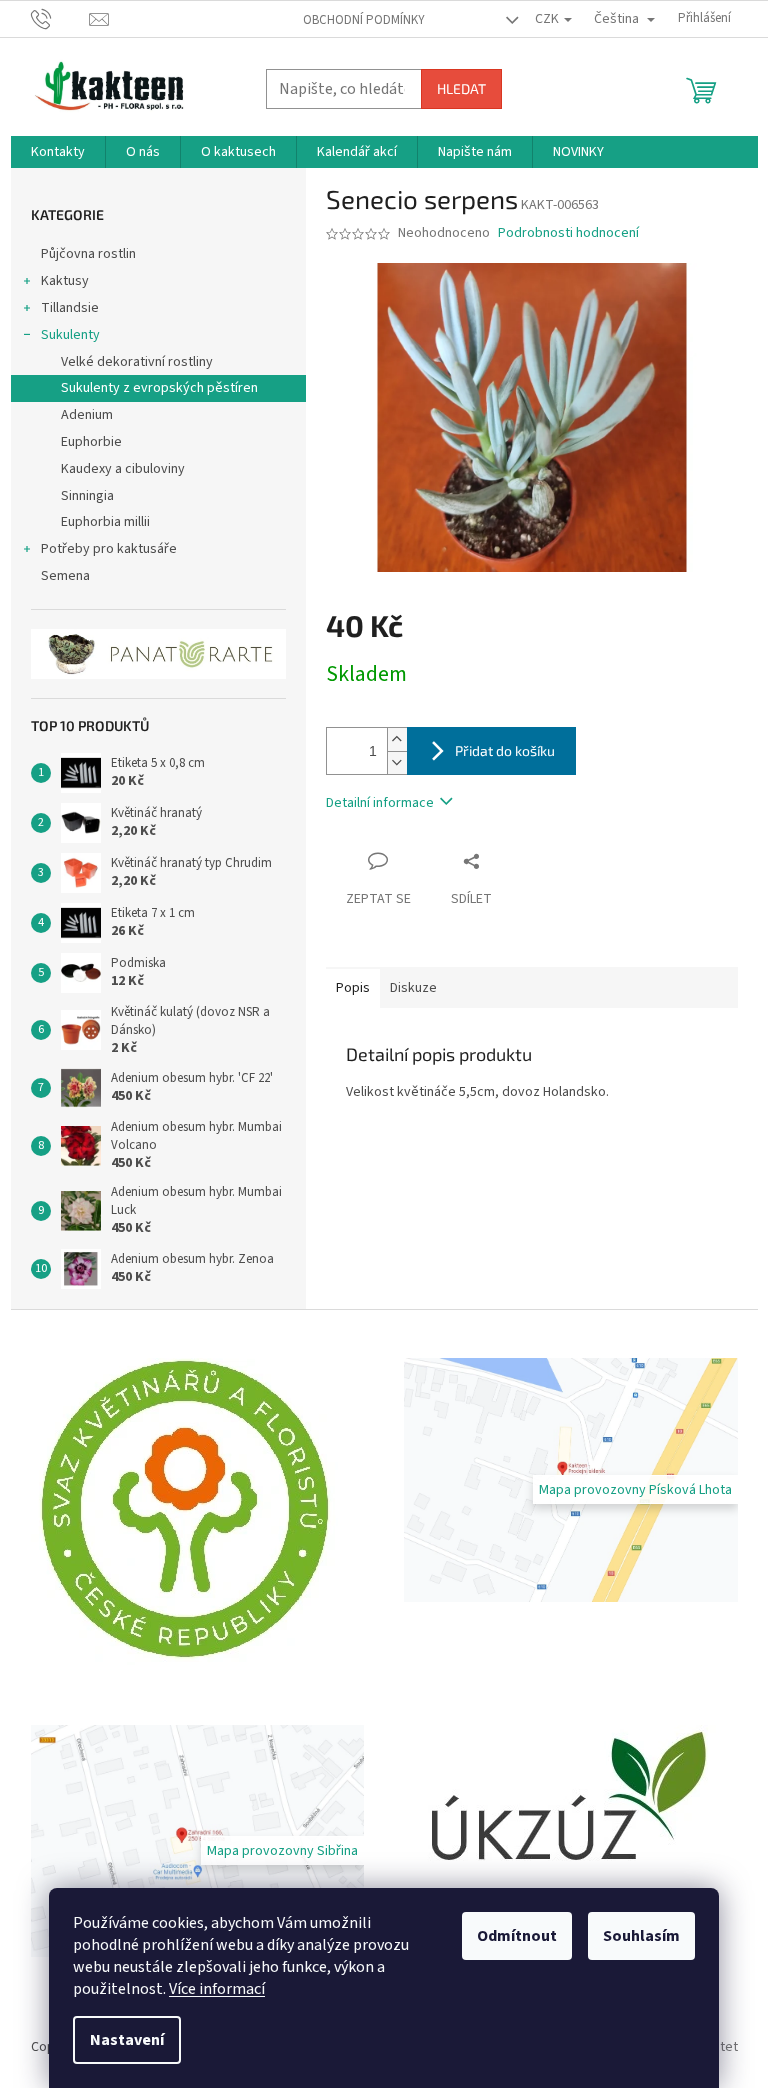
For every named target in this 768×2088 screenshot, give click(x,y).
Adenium (87, 415)
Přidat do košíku (505, 750)
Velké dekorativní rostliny (137, 362)
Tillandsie (70, 308)
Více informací (217, 1989)
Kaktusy (65, 281)
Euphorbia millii (105, 522)
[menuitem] (58, 152)
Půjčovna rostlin (88, 254)
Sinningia (87, 496)
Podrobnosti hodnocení (568, 233)
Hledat (461, 88)
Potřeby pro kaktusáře (109, 549)
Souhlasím (641, 1936)
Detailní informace (380, 803)
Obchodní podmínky (364, 20)
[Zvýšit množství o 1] (397, 739)
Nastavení (127, 2040)
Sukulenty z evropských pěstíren (159, 388)
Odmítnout (517, 1936)
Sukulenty (70, 335)
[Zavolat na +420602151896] (60, 18)
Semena (65, 576)
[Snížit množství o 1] (397, 762)
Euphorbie (91, 442)
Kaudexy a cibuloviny (123, 469)
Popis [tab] (353, 988)
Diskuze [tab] (413, 988)
